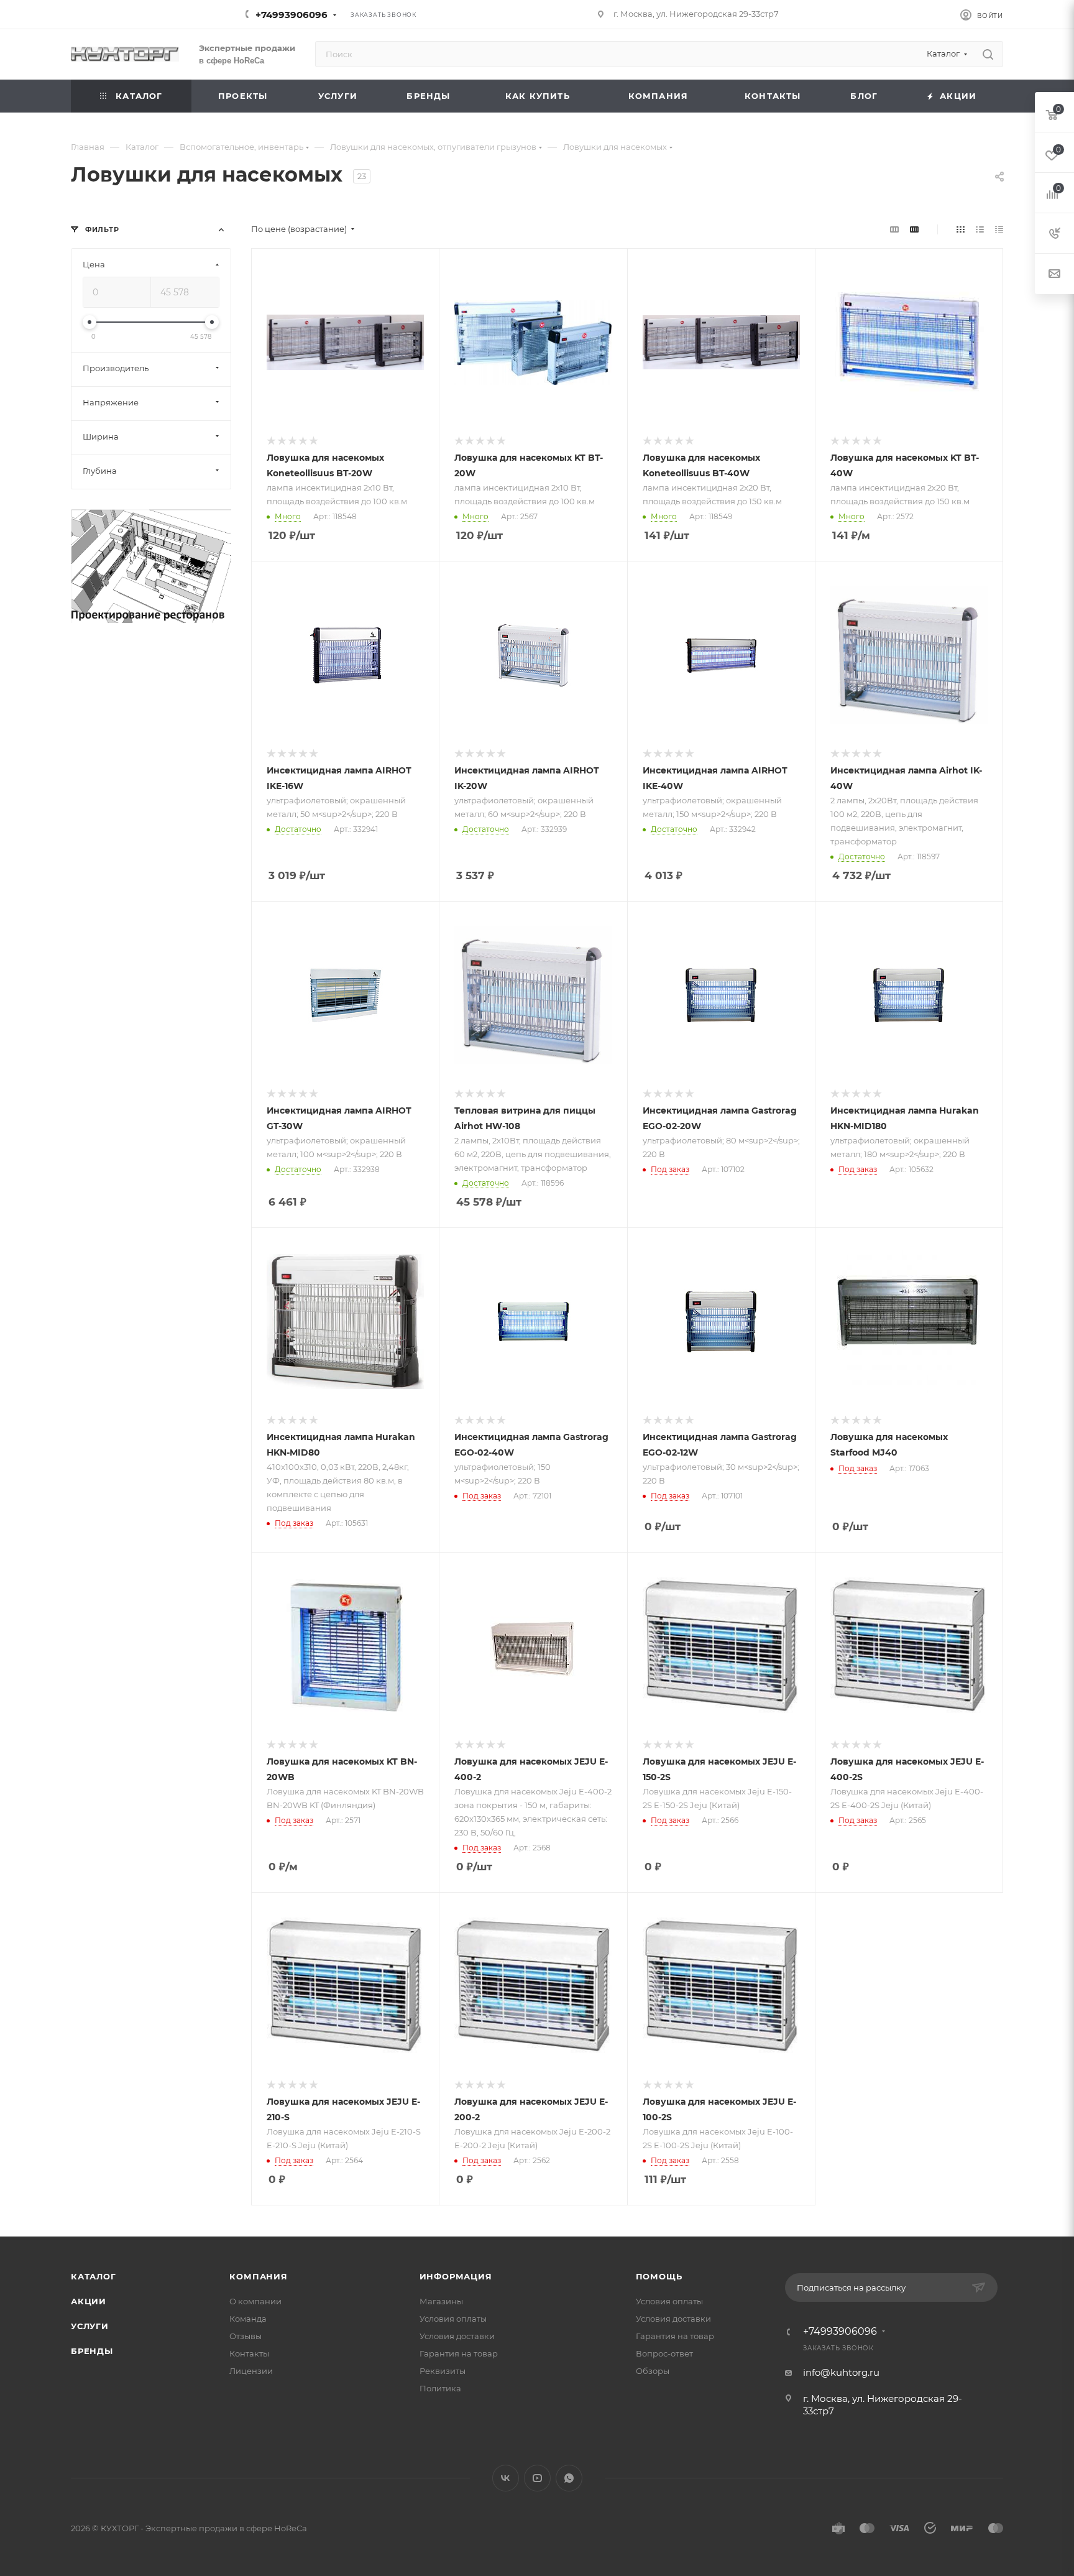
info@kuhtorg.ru (841, 2372)
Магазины (441, 2301)
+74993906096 (291, 15)
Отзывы (246, 2336)
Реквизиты (443, 2371)
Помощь (659, 2276)
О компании (255, 2301)
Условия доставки (457, 2336)
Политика (440, 2388)
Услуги (90, 2326)
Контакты (249, 2353)
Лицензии (251, 2371)
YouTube (537, 2478)
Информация (456, 2276)
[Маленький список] (894, 229)
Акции (89, 2301)
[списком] (980, 229)
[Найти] (988, 54)
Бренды (92, 2351)
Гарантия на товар (459, 2353)
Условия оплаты (453, 2319)
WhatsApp (569, 2478)
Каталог (94, 2276)
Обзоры (653, 2371)
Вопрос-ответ (664, 2353)
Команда (248, 2319)
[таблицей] (999, 229)
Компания (258, 2276)
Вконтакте (506, 2478)
